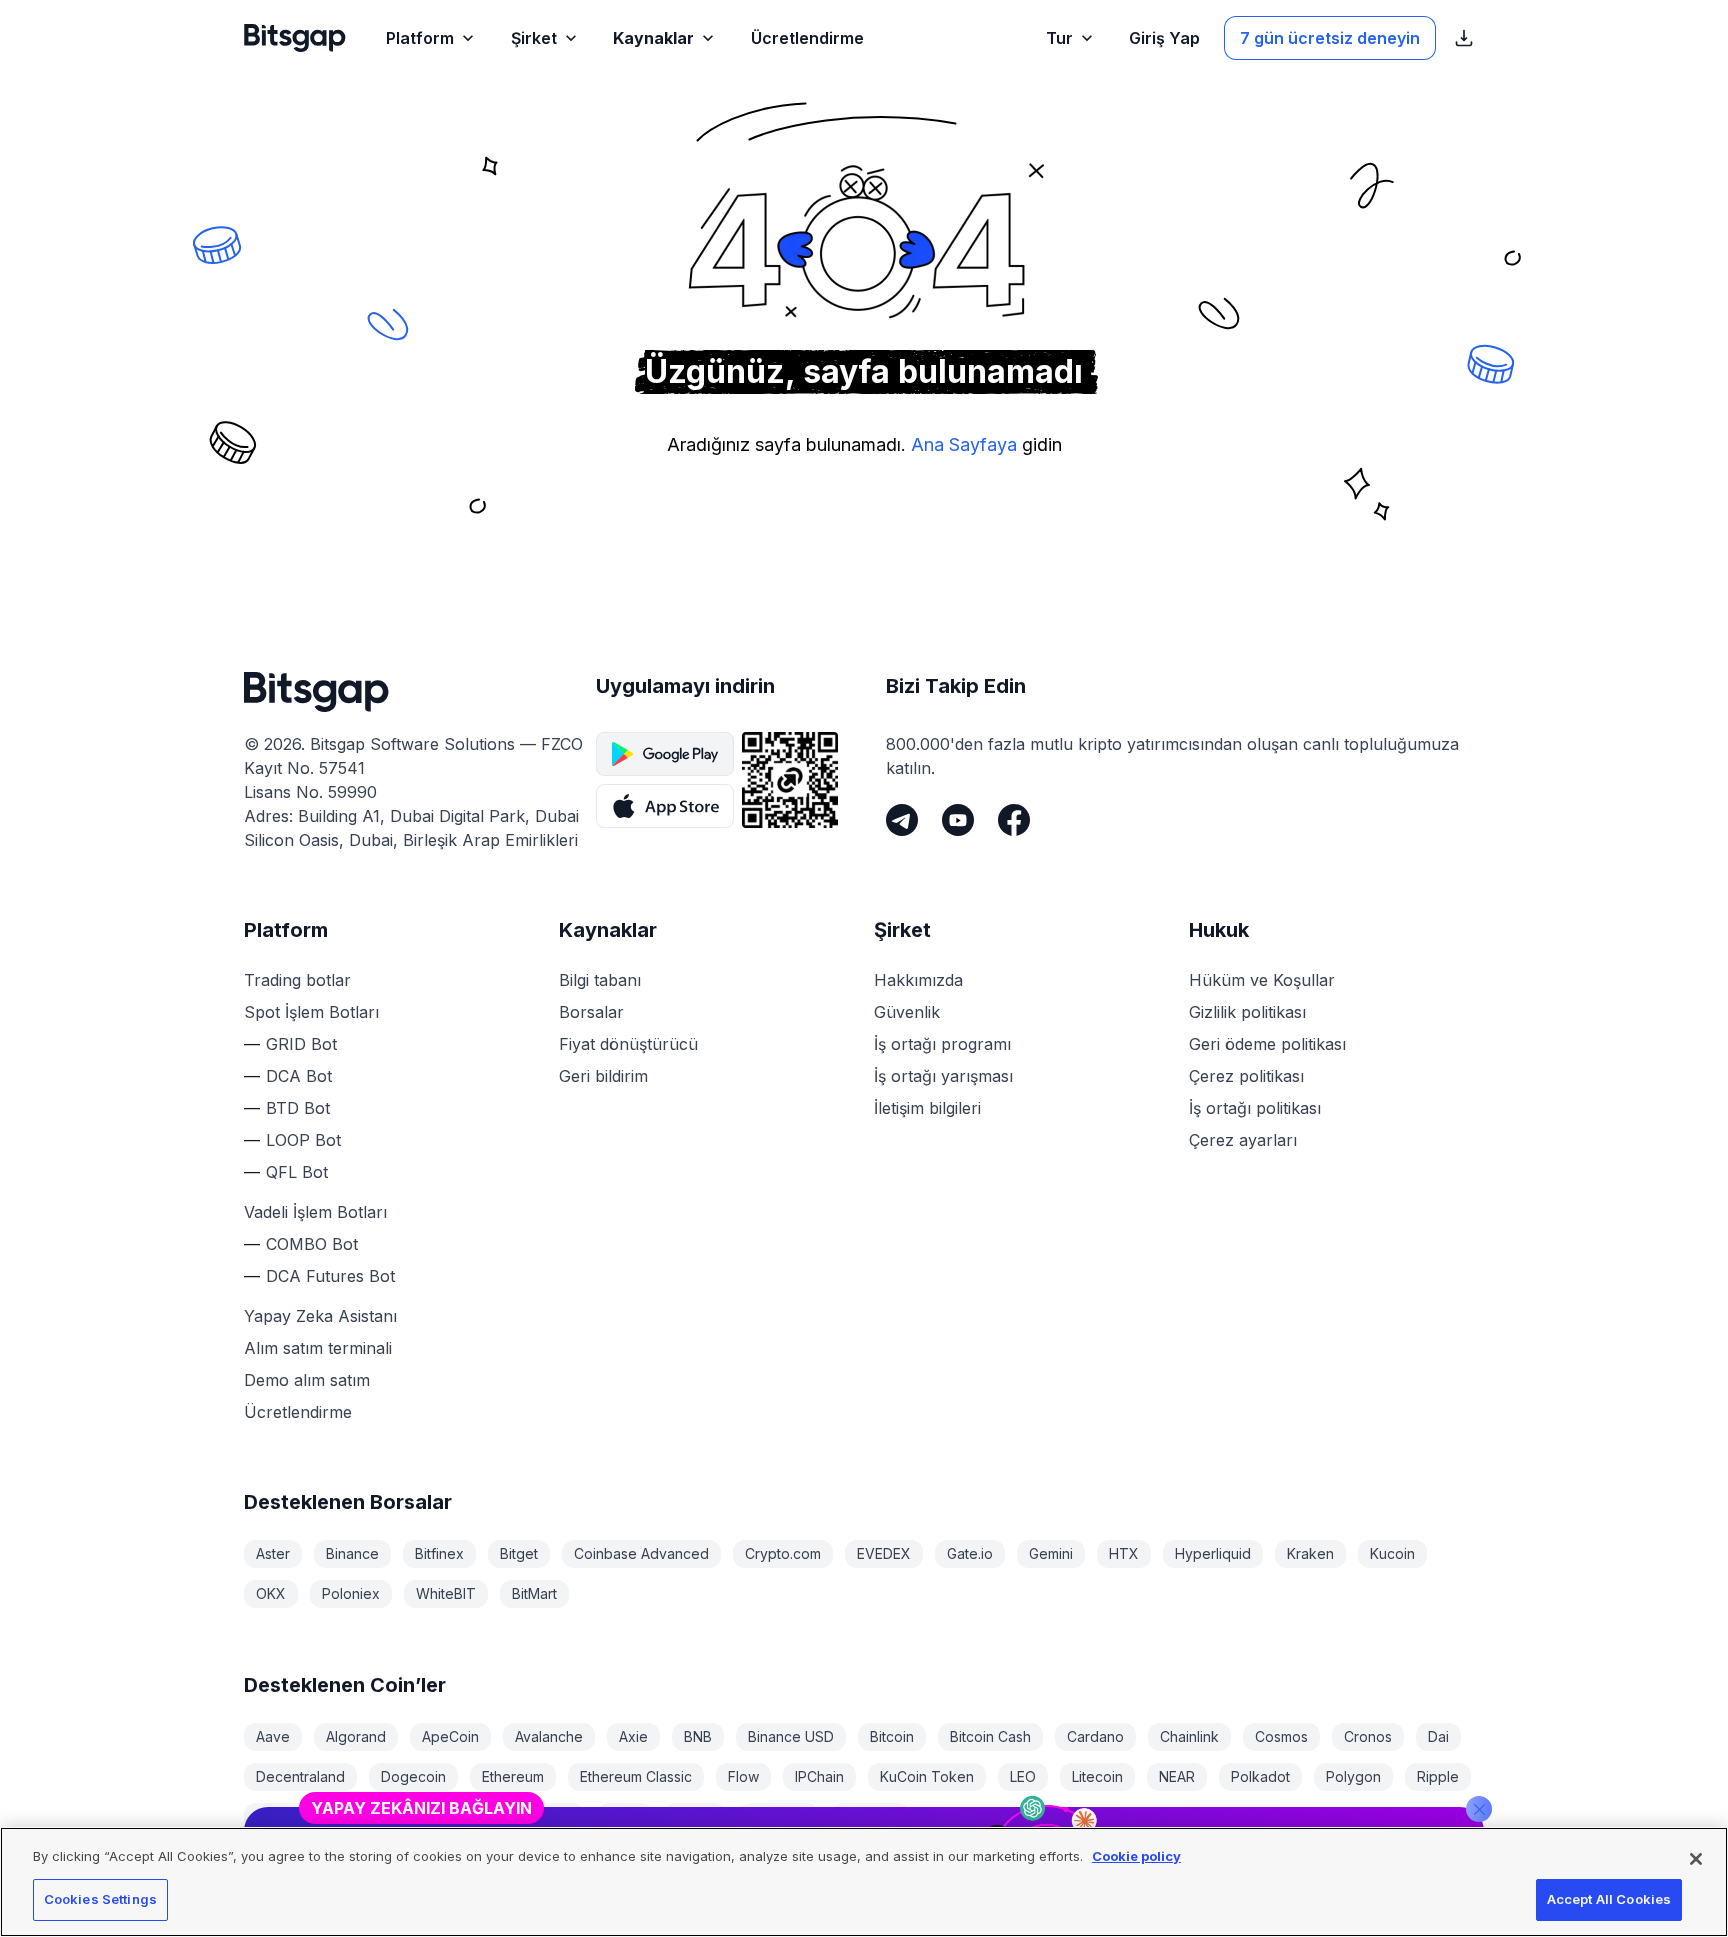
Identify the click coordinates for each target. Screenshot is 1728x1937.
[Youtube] (958, 820)
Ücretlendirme (298, 1412)
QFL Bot (297, 1172)
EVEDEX (884, 1553)
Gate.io (970, 1553)
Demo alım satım (307, 1380)
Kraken (1310, 1553)
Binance (352, 1553)
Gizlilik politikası (1247, 1012)
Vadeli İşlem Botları (315, 1212)
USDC (695, 1816)
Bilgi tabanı (600, 980)
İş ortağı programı (942, 1044)
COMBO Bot (312, 1244)
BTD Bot (298, 1108)
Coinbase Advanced (641, 1553)
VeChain (870, 1816)
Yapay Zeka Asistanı (320, 1316)
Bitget (519, 1553)
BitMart (534, 1593)
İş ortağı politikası (1255, 1108)
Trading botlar (297, 980)
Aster (273, 1553)
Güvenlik (907, 1012)
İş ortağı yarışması (943, 1076)
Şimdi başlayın (1391, 1746)
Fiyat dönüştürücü (628, 1044)
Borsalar (591, 1012)
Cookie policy (1136, 1856)
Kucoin (1392, 1553)
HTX (1124, 1553)
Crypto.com (783, 1553)
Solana (470, 1816)
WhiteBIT (446, 1593)
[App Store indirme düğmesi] (665, 806)
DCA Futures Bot (330, 1276)
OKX (271, 1593)
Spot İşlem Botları (311, 1012)
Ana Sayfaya (964, 444)
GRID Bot (301, 1044)
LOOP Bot (303, 1140)
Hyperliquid (1213, 1553)
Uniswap (779, 1816)
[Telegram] (902, 820)
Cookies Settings (100, 1899)
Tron (624, 1816)
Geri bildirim (603, 1076)
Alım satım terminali (318, 1348)
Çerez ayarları (1243, 1140)
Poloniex (351, 1593)
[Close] (1479, 1699)
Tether (551, 1816)
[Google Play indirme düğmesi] (665, 754)
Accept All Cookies (1609, 1899)
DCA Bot (299, 1076)
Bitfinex (439, 1553)
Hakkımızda (918, 980)
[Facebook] (1014, 820)
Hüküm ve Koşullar (1262, 980)
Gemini (1051, 1553)
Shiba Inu (382, 1816)
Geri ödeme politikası (1267, 1044)
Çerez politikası (1246, 1076)
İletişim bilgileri (927, 1108)
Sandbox (286, 1816)
